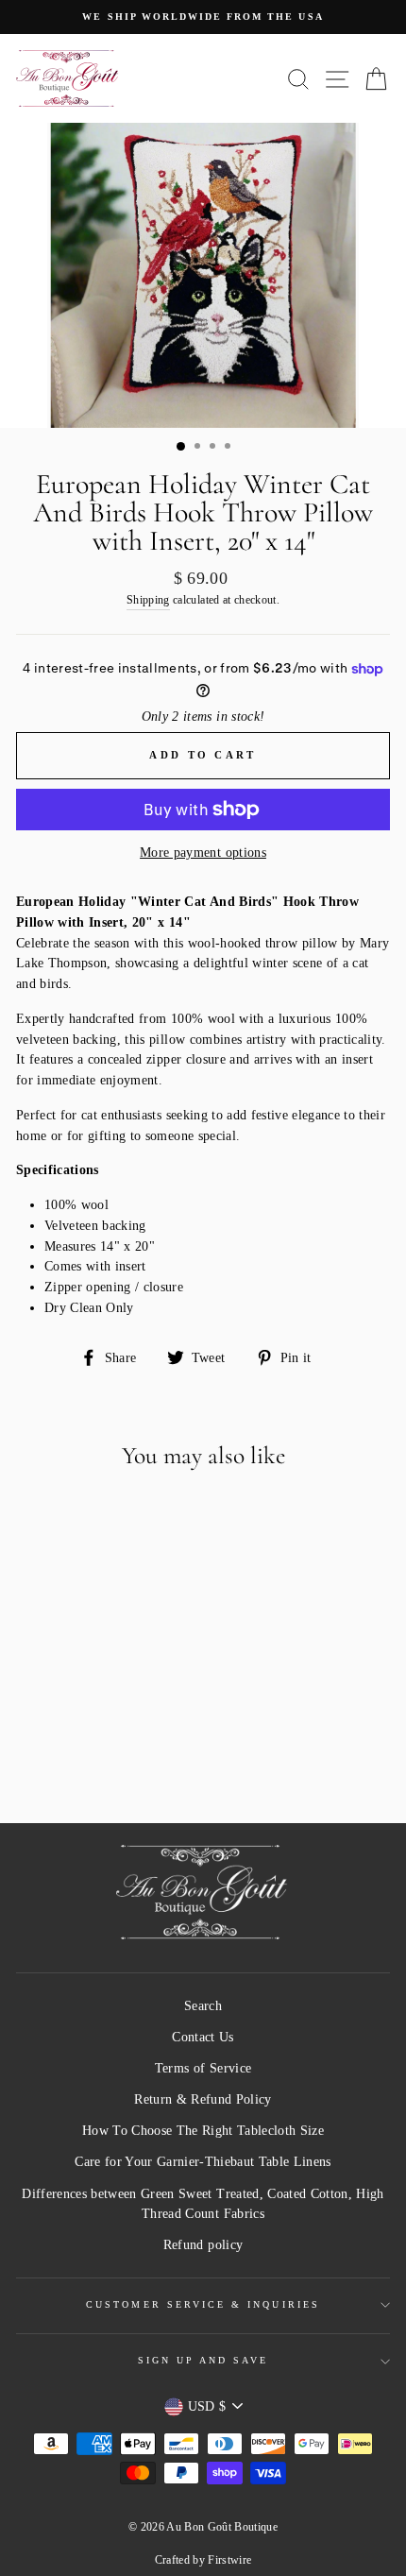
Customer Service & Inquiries (203, 2304)
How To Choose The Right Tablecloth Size (203, 2131)
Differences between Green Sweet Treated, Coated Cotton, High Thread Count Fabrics (203, 2204)
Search (203, 2006)
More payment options (203, 853)
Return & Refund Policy (203, 2099)
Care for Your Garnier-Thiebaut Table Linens (203, 2162)
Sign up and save (203, 2360)
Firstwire (229, 2560)
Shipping (148, 600)
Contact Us (203, 2037)
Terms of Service (203, 2068)
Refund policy (203, 2245)
